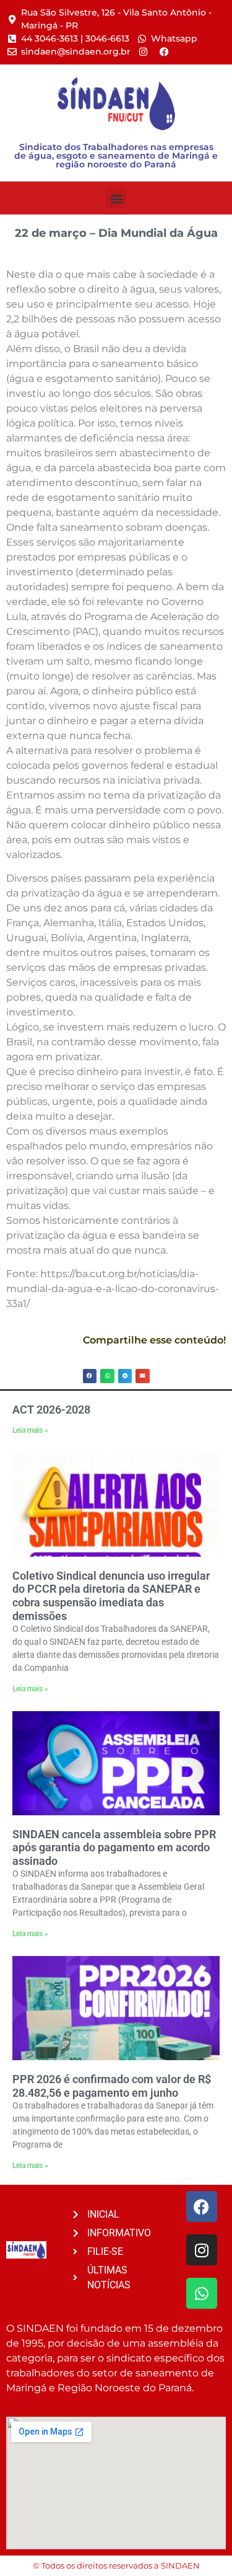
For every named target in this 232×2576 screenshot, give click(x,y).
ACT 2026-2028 (51, 1410)
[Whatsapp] (202, 2293)
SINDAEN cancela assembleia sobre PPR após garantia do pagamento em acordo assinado (114, 1848)
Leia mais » (30, 1430)
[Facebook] (202, 2206)
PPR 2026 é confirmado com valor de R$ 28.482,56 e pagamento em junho (112, 2086)
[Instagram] (202, 2250)
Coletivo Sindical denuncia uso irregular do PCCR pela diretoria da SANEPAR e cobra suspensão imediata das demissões (111, 1596)
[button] (116, 198)
